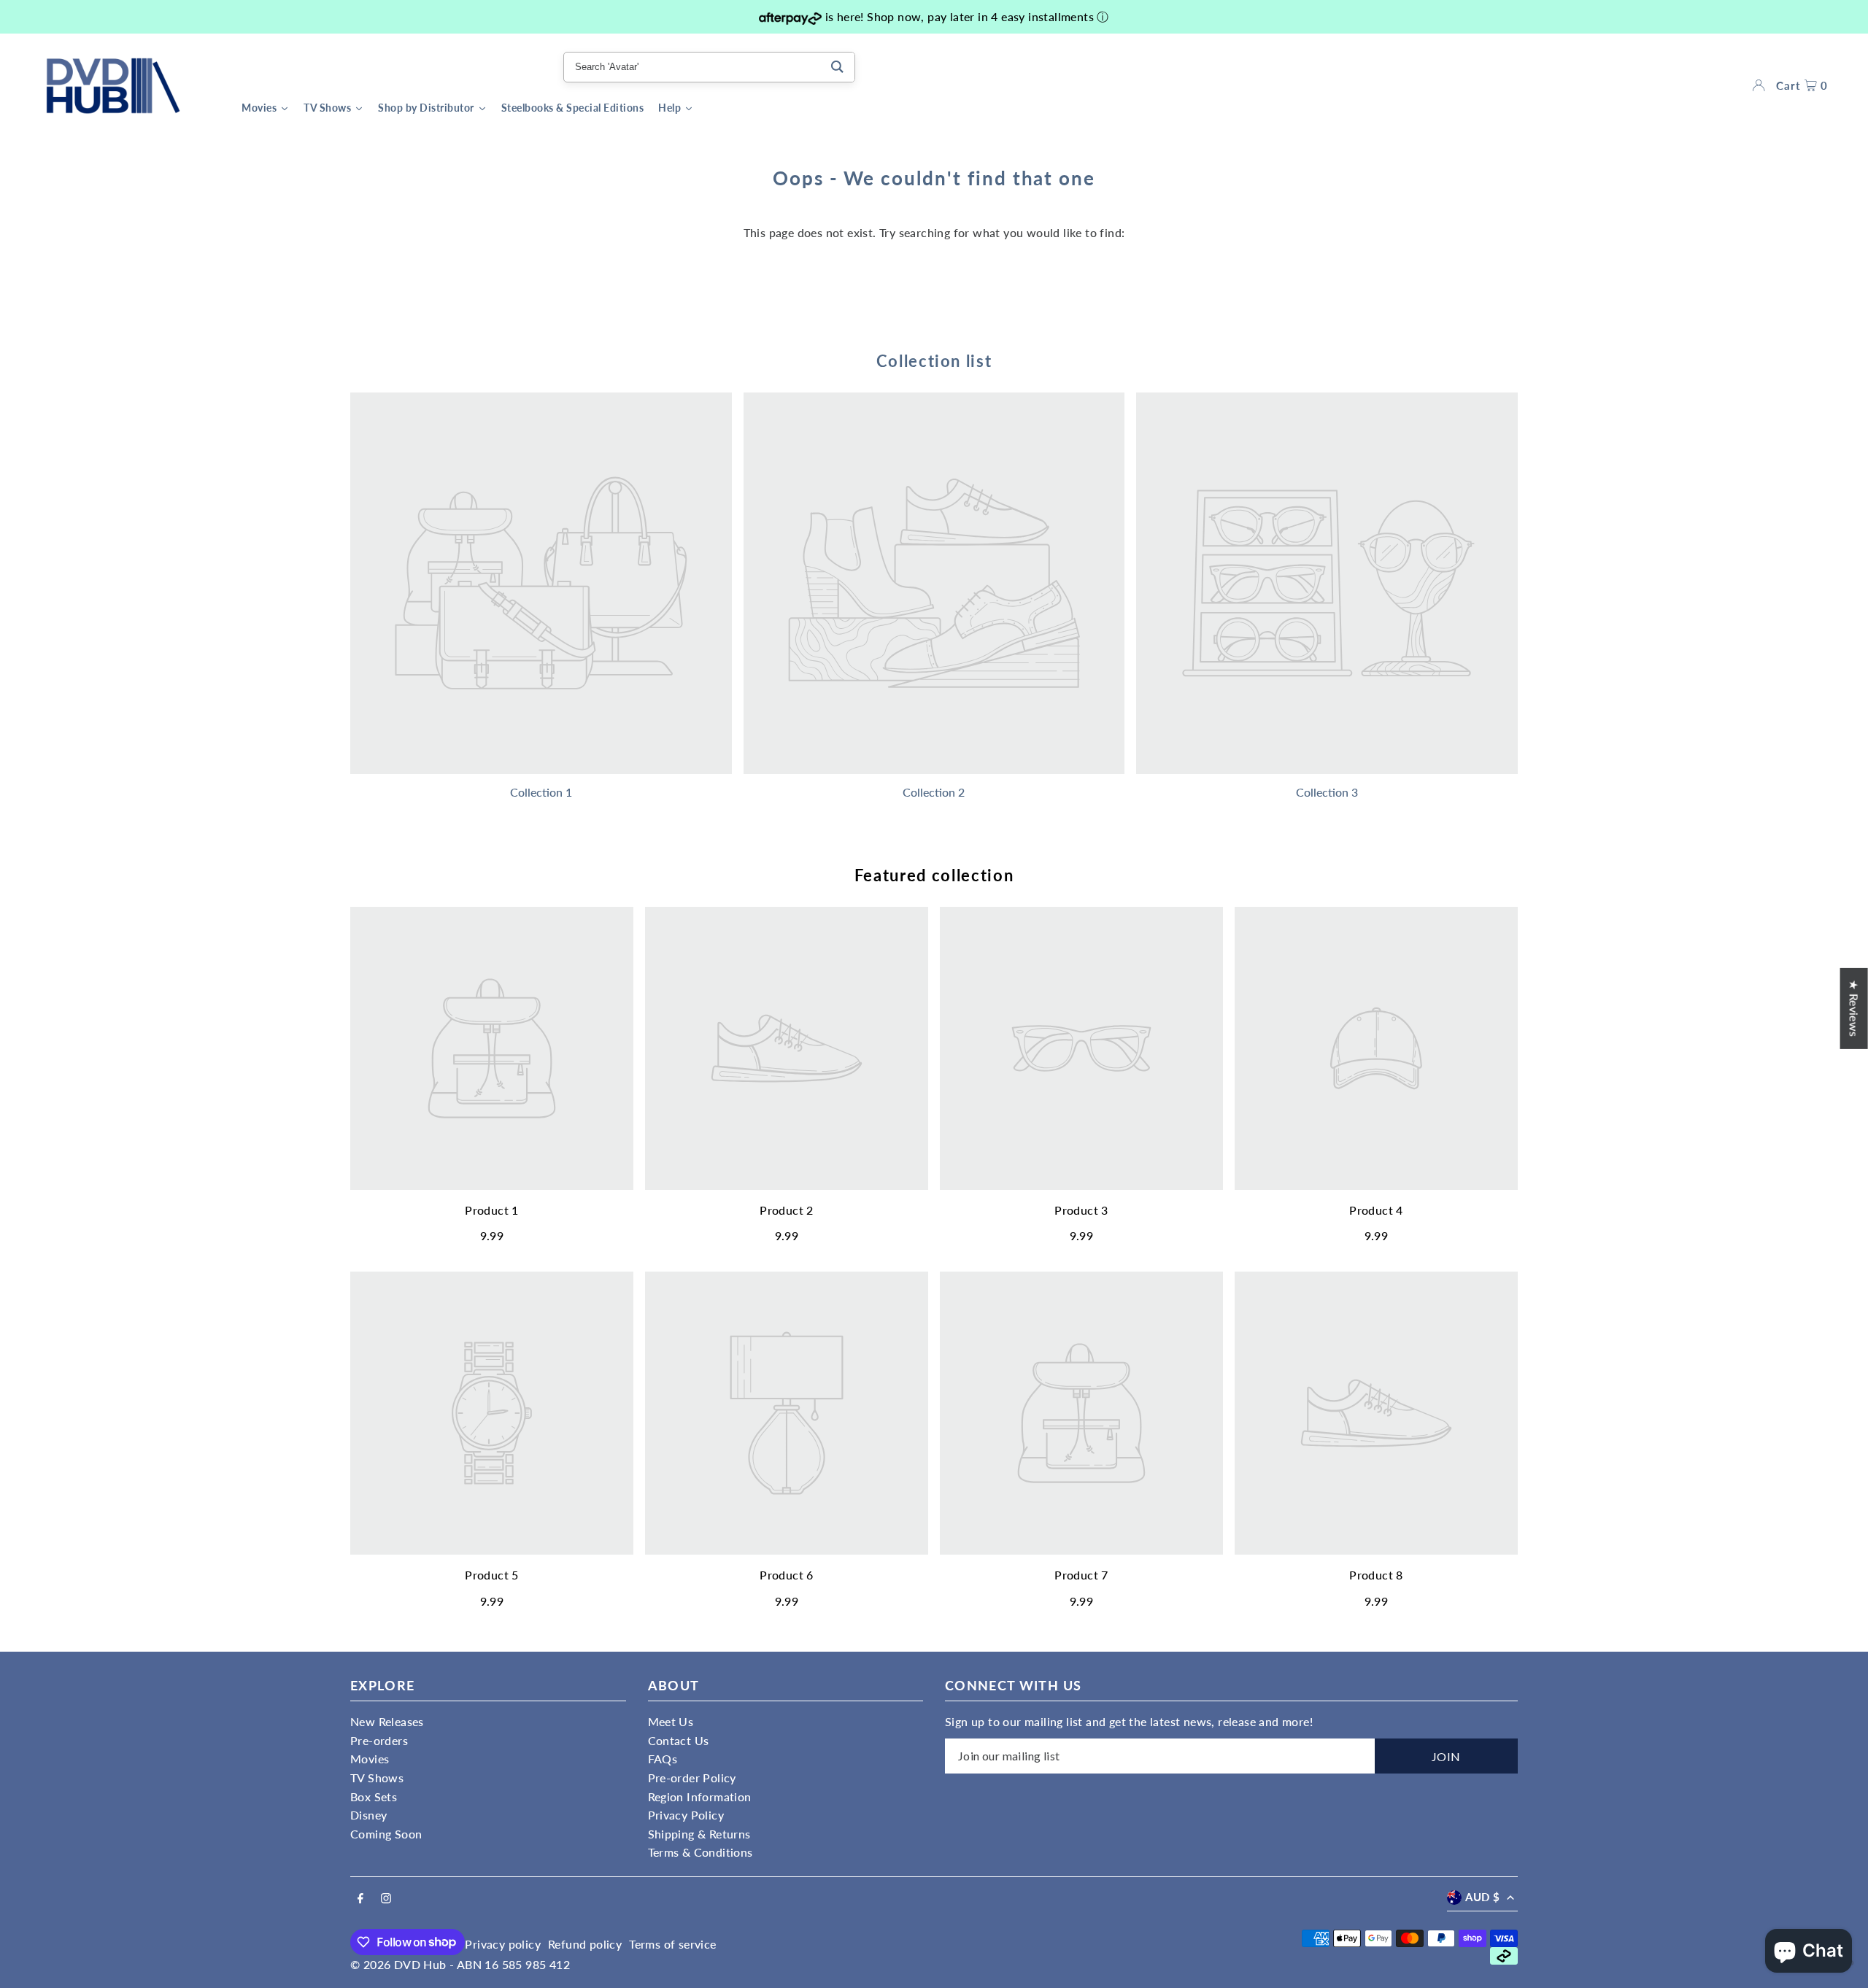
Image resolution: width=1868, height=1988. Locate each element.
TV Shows (377, 1778)
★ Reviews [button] (1855, 1008)
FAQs (663, 1759)
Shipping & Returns (699, 1834)
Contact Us (679, 1740)
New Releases (387, 1721)
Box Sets (374, 1796)
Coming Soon (386, 1834)
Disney (368, 1815)
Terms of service (672, 1944)
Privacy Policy (686, 1815)
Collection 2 (934, 792)
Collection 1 (541, 792)
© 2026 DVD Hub (398, 1964)
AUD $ (1482, 1897)
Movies (370, 1759)
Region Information (700, 1796)
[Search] (837, 67)
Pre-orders (379, 1740)
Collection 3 (1327, 792)
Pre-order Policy (692, 1778)
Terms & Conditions (700, 1852)
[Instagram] (386, 1899)
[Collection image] (541, 583)
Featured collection (934, 875)
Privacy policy (503, 1944)
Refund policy (585, 1944)
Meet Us (671, 1721)
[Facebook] (360, 1899)
